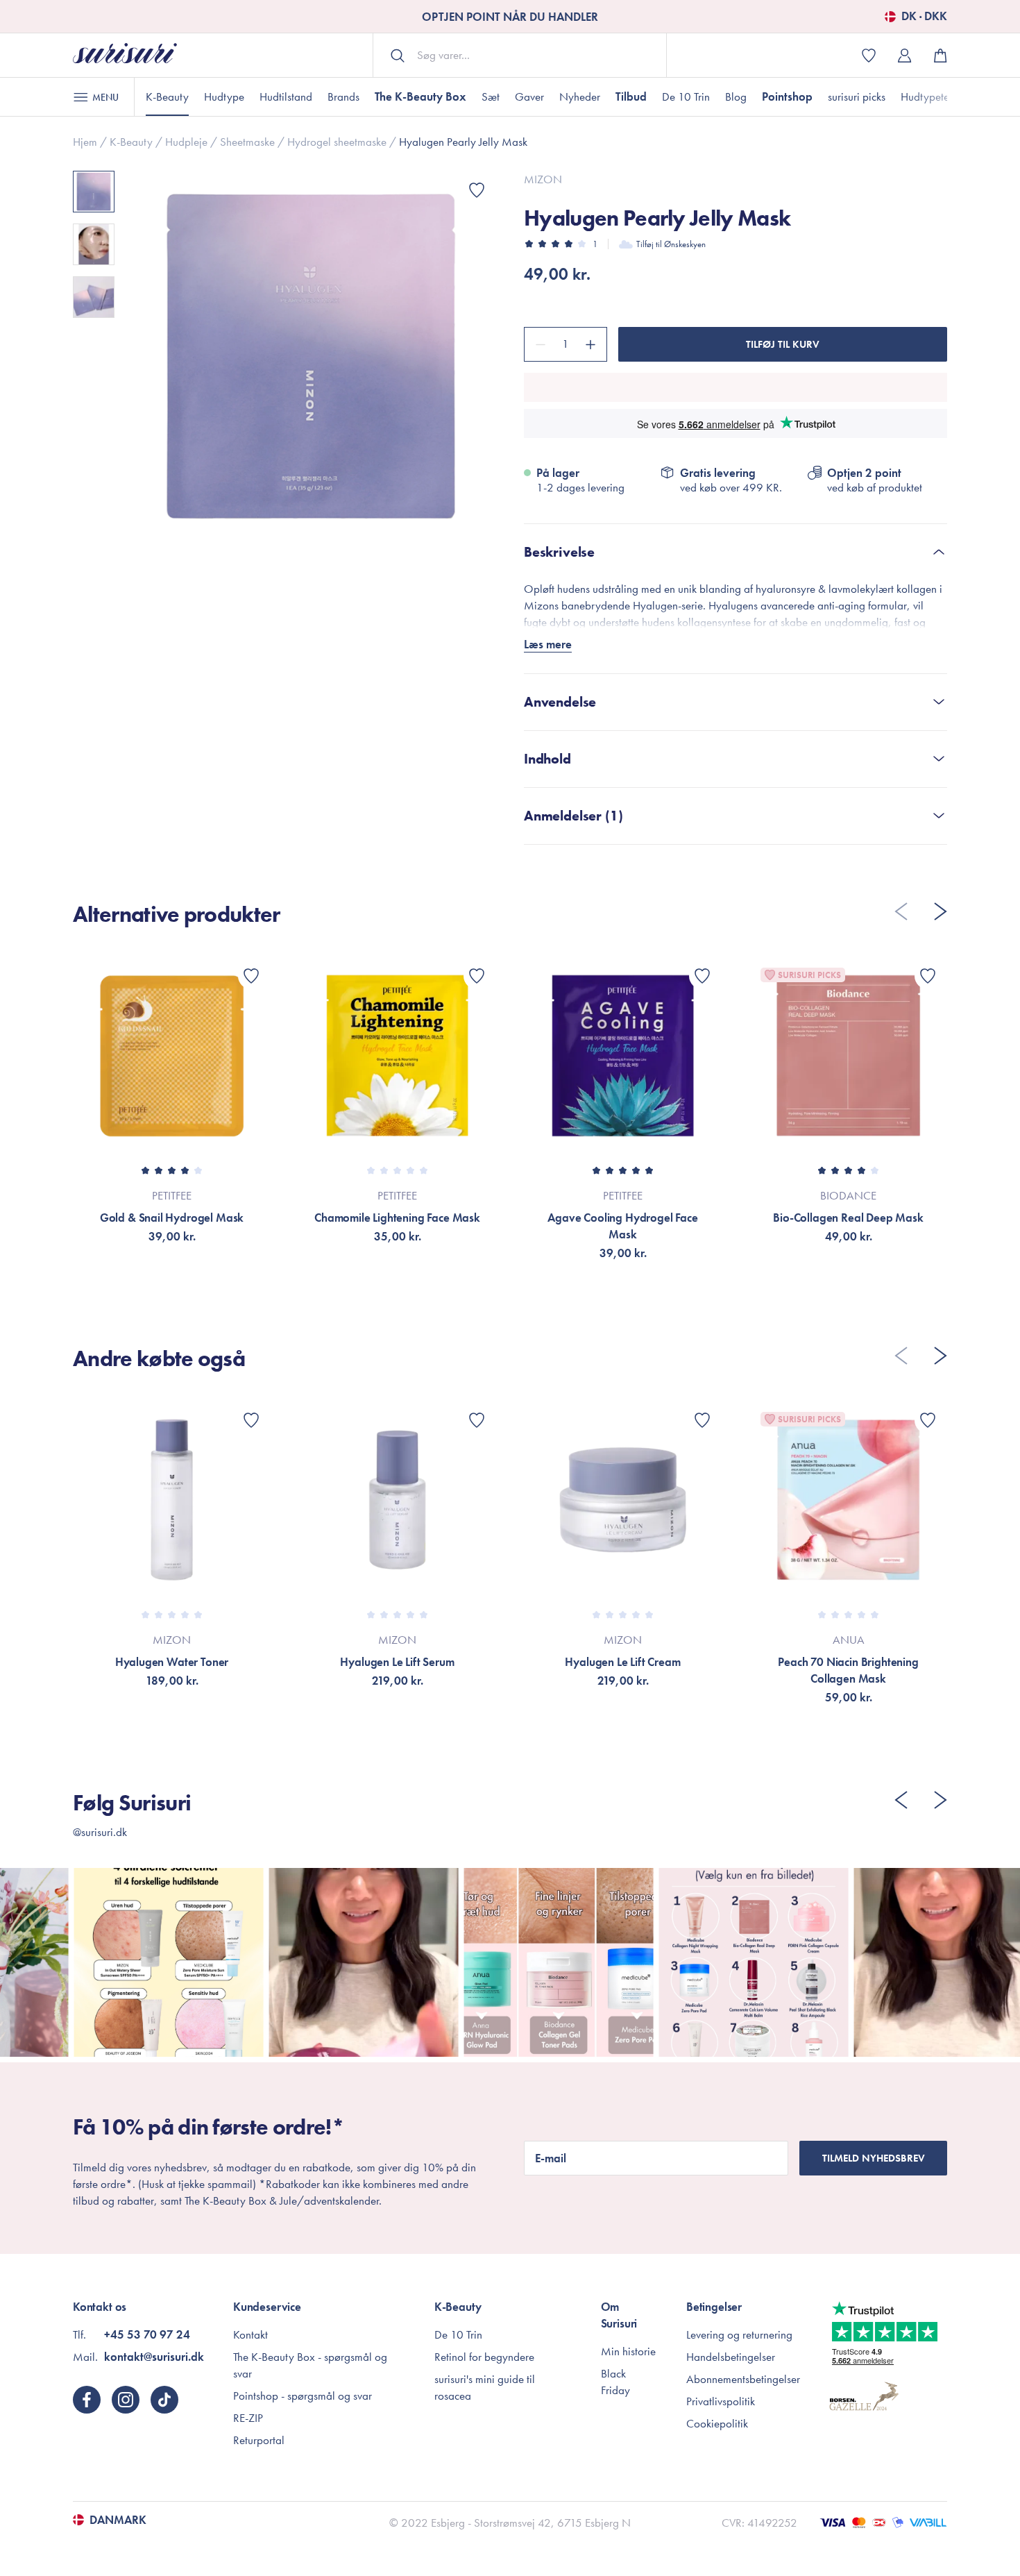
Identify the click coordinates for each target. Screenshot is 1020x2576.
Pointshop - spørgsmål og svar (303, 2396)
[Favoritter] (477, 190)
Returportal (259, 2440)
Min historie (628, 2351)
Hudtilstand (286, 96)
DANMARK (118, 2520)
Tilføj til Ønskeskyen (671, 244)
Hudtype (224, 96)
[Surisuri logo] (125, 55)
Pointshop (787, 96)
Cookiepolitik (717, 2423)
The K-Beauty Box (420, 96)
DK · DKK (924, 17)
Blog (736, 96)
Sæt (491, 96)
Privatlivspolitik (721, 2401)
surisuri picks (857, 96)
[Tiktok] (164, 2400)
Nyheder (580, 96)
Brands (343, 96)
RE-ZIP (248, 2418)
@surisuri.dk (100, 1832)
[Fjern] (538, 344)
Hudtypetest (928, 96)
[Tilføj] (593, 344)
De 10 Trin (686, 96)
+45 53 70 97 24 (147, 2334)
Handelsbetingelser (731, 2357)
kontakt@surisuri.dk (154, 2357)
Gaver (529, 96)
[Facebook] (87, 2400)
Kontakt (250, 2334)
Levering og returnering (739, 2334)
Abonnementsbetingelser (743, 2379)
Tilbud (631, 96)
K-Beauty (167, 96)
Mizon (543, 179)
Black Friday (615, 2382)
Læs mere (548, 644)
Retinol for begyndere (484, 2357)
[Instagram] (126, 2400)
